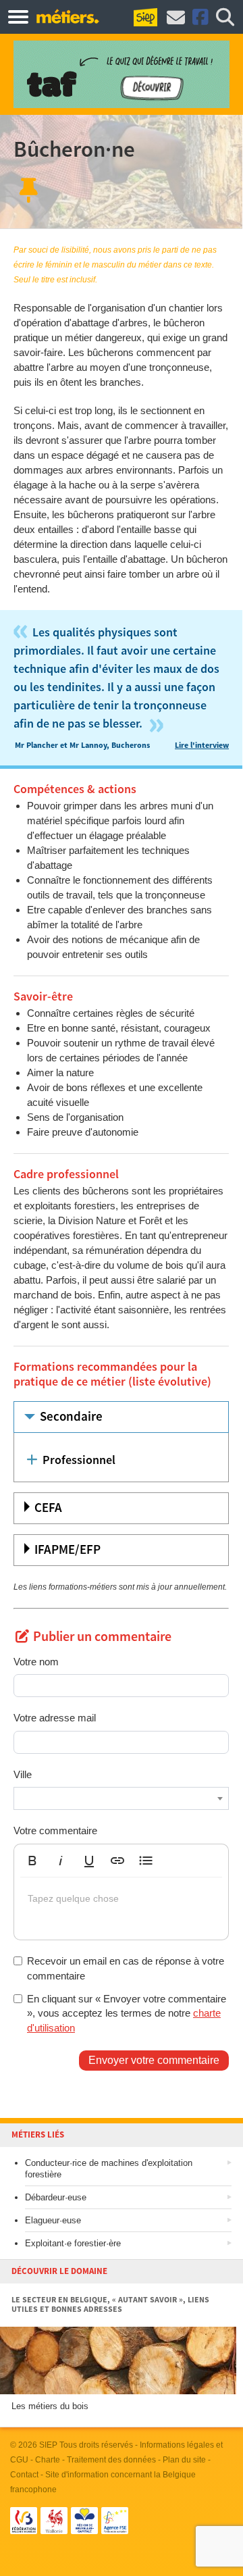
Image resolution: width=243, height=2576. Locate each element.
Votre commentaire (55, 1830)
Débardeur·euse (56, 2197)
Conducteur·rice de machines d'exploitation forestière (109, 2169)
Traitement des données (111, 2460)
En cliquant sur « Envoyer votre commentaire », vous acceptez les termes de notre (127, 2013)
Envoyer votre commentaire (154, 2060)
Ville (23, 1774)
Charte (48, 2460)
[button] (32, 1861)
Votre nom (36, 1662)
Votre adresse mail (55, 1718)
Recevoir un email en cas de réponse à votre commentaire (126, 1968)
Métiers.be (67, 16)
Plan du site (184, 2460)
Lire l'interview (202, 746)
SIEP (48, 2445)
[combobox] (121, 1798)
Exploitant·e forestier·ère (73, 2243)
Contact (24, 2475)
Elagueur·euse (53, 2220)
